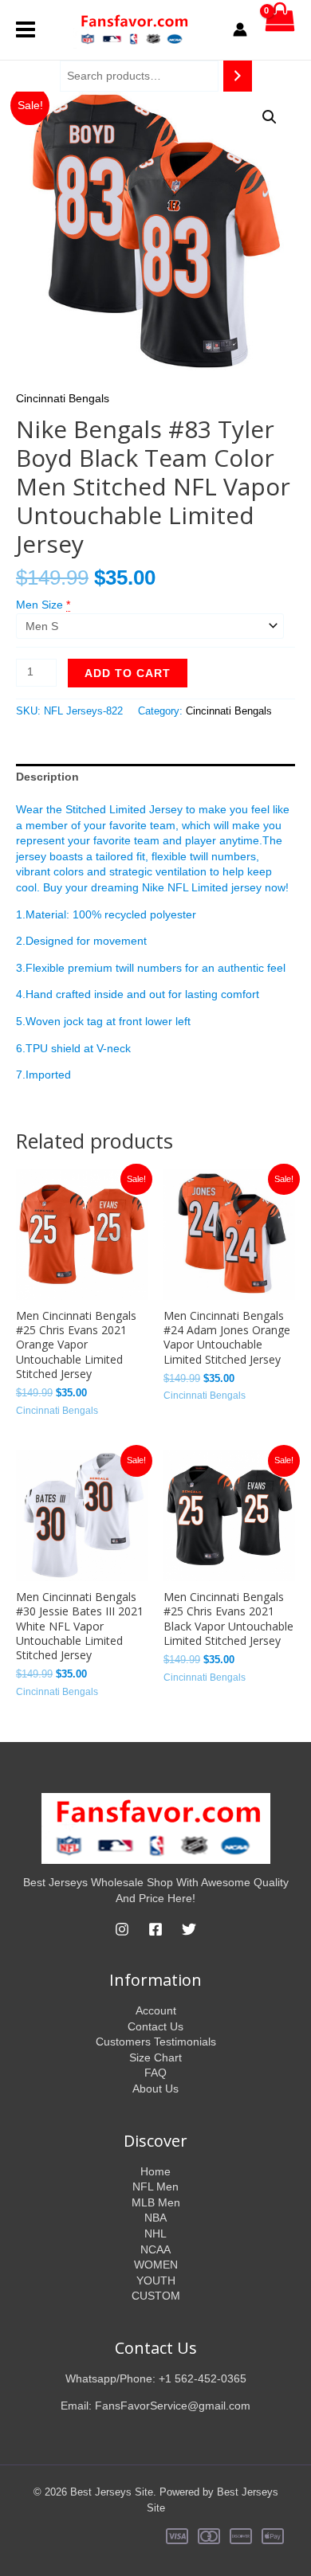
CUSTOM (156, 2296)
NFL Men (155, 2186)
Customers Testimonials (156, 2042)
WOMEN (156, 2265)
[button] (270, 117)
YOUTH (156, 2280)
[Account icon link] (240, 29)
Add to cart (128, 673)
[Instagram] (122, 1929)
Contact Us (155, 2026)
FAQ (155, 2073)
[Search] (238, 76)
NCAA (155, 2249)
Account (156, 2010)
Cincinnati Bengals (63, 398)
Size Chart (155, 2057)
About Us (155, 2089)
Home (155, 2171)
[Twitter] (189, 1929)
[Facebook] (155, 1929)
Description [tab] (47, 777)
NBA (155, 2218)
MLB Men (156, 2202)
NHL (155, 2233)
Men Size (39, 605)
